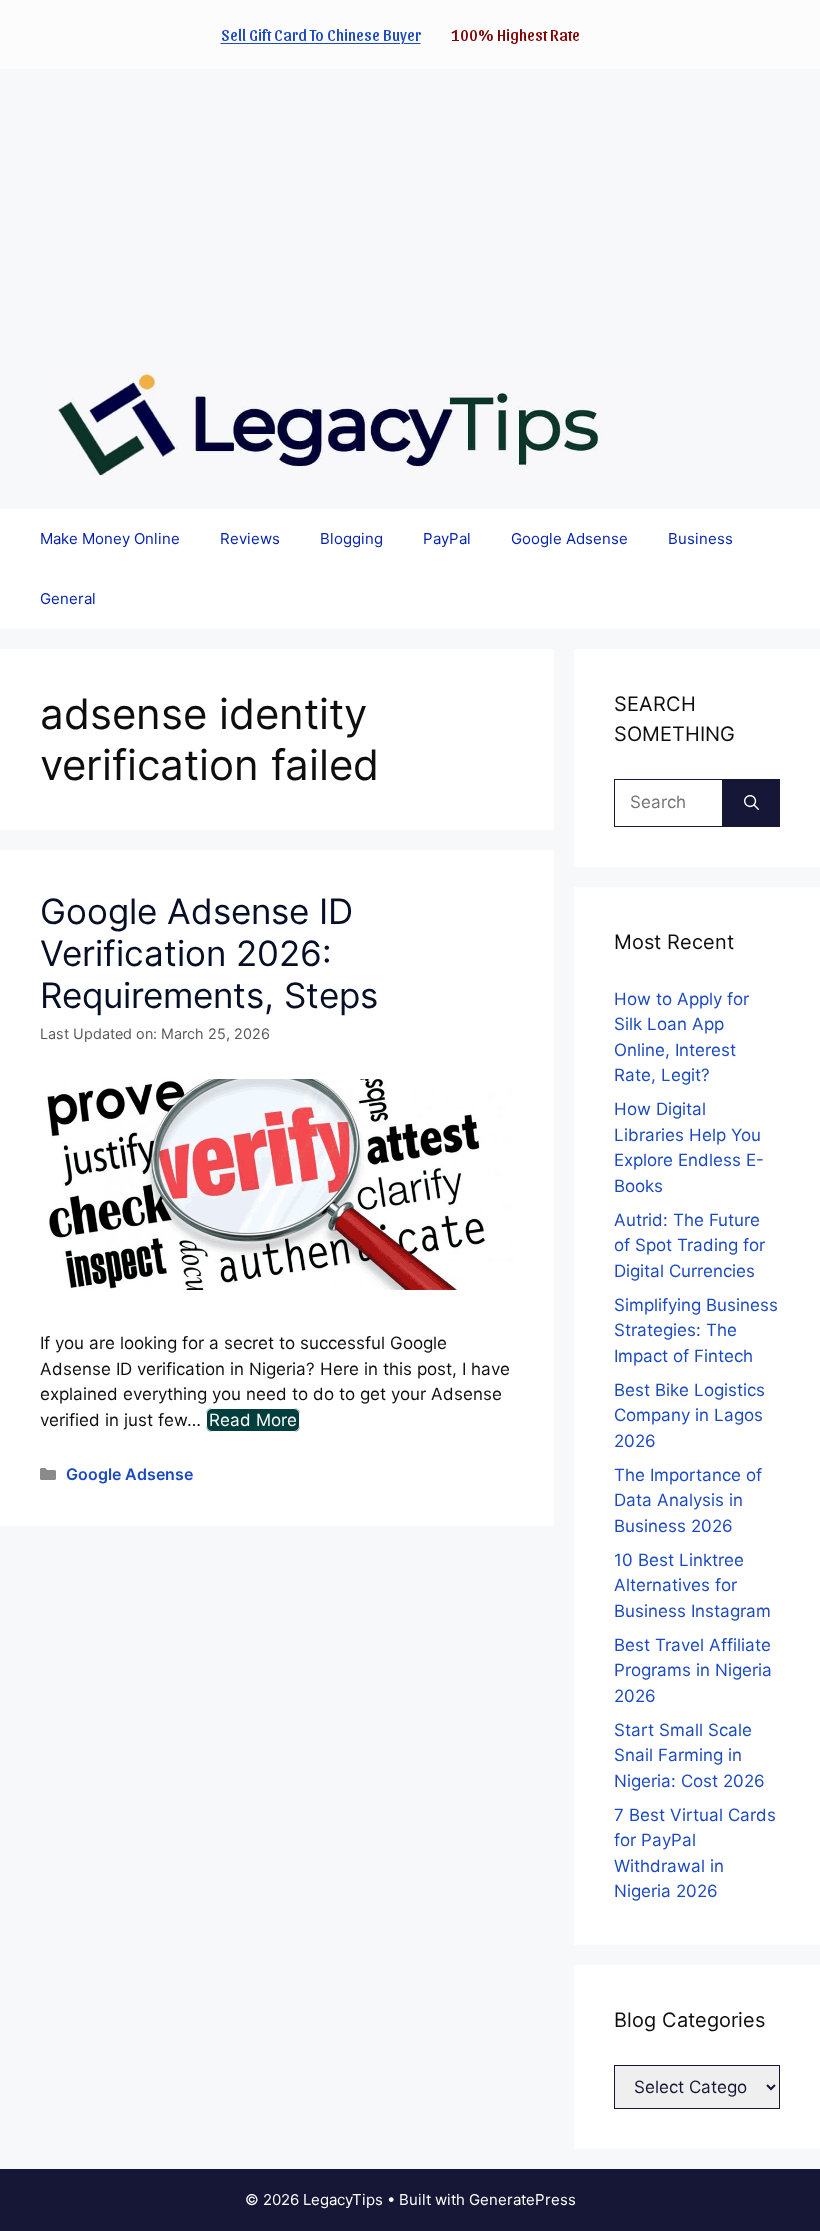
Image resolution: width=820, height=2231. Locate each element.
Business (700, 538)
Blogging (351, 538)
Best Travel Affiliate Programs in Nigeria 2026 (693, 1670)
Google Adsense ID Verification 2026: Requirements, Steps (209, 953)
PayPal (447, 538)
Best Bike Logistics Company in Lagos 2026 (689, 1415)
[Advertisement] (410, 209)
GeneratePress (522, 2199)
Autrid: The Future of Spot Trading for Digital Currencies (689, 1245)
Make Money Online (110, 538)
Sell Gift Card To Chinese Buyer (321, 34)
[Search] (751, 803)
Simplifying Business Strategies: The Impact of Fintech (696, 1330)
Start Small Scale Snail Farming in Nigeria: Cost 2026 (689, 1755)
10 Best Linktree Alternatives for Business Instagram (692, 1585)
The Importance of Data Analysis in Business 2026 (688, 1500)
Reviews (250, 538)
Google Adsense (569, 538)
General (68, 598)
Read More (253, 1420)
